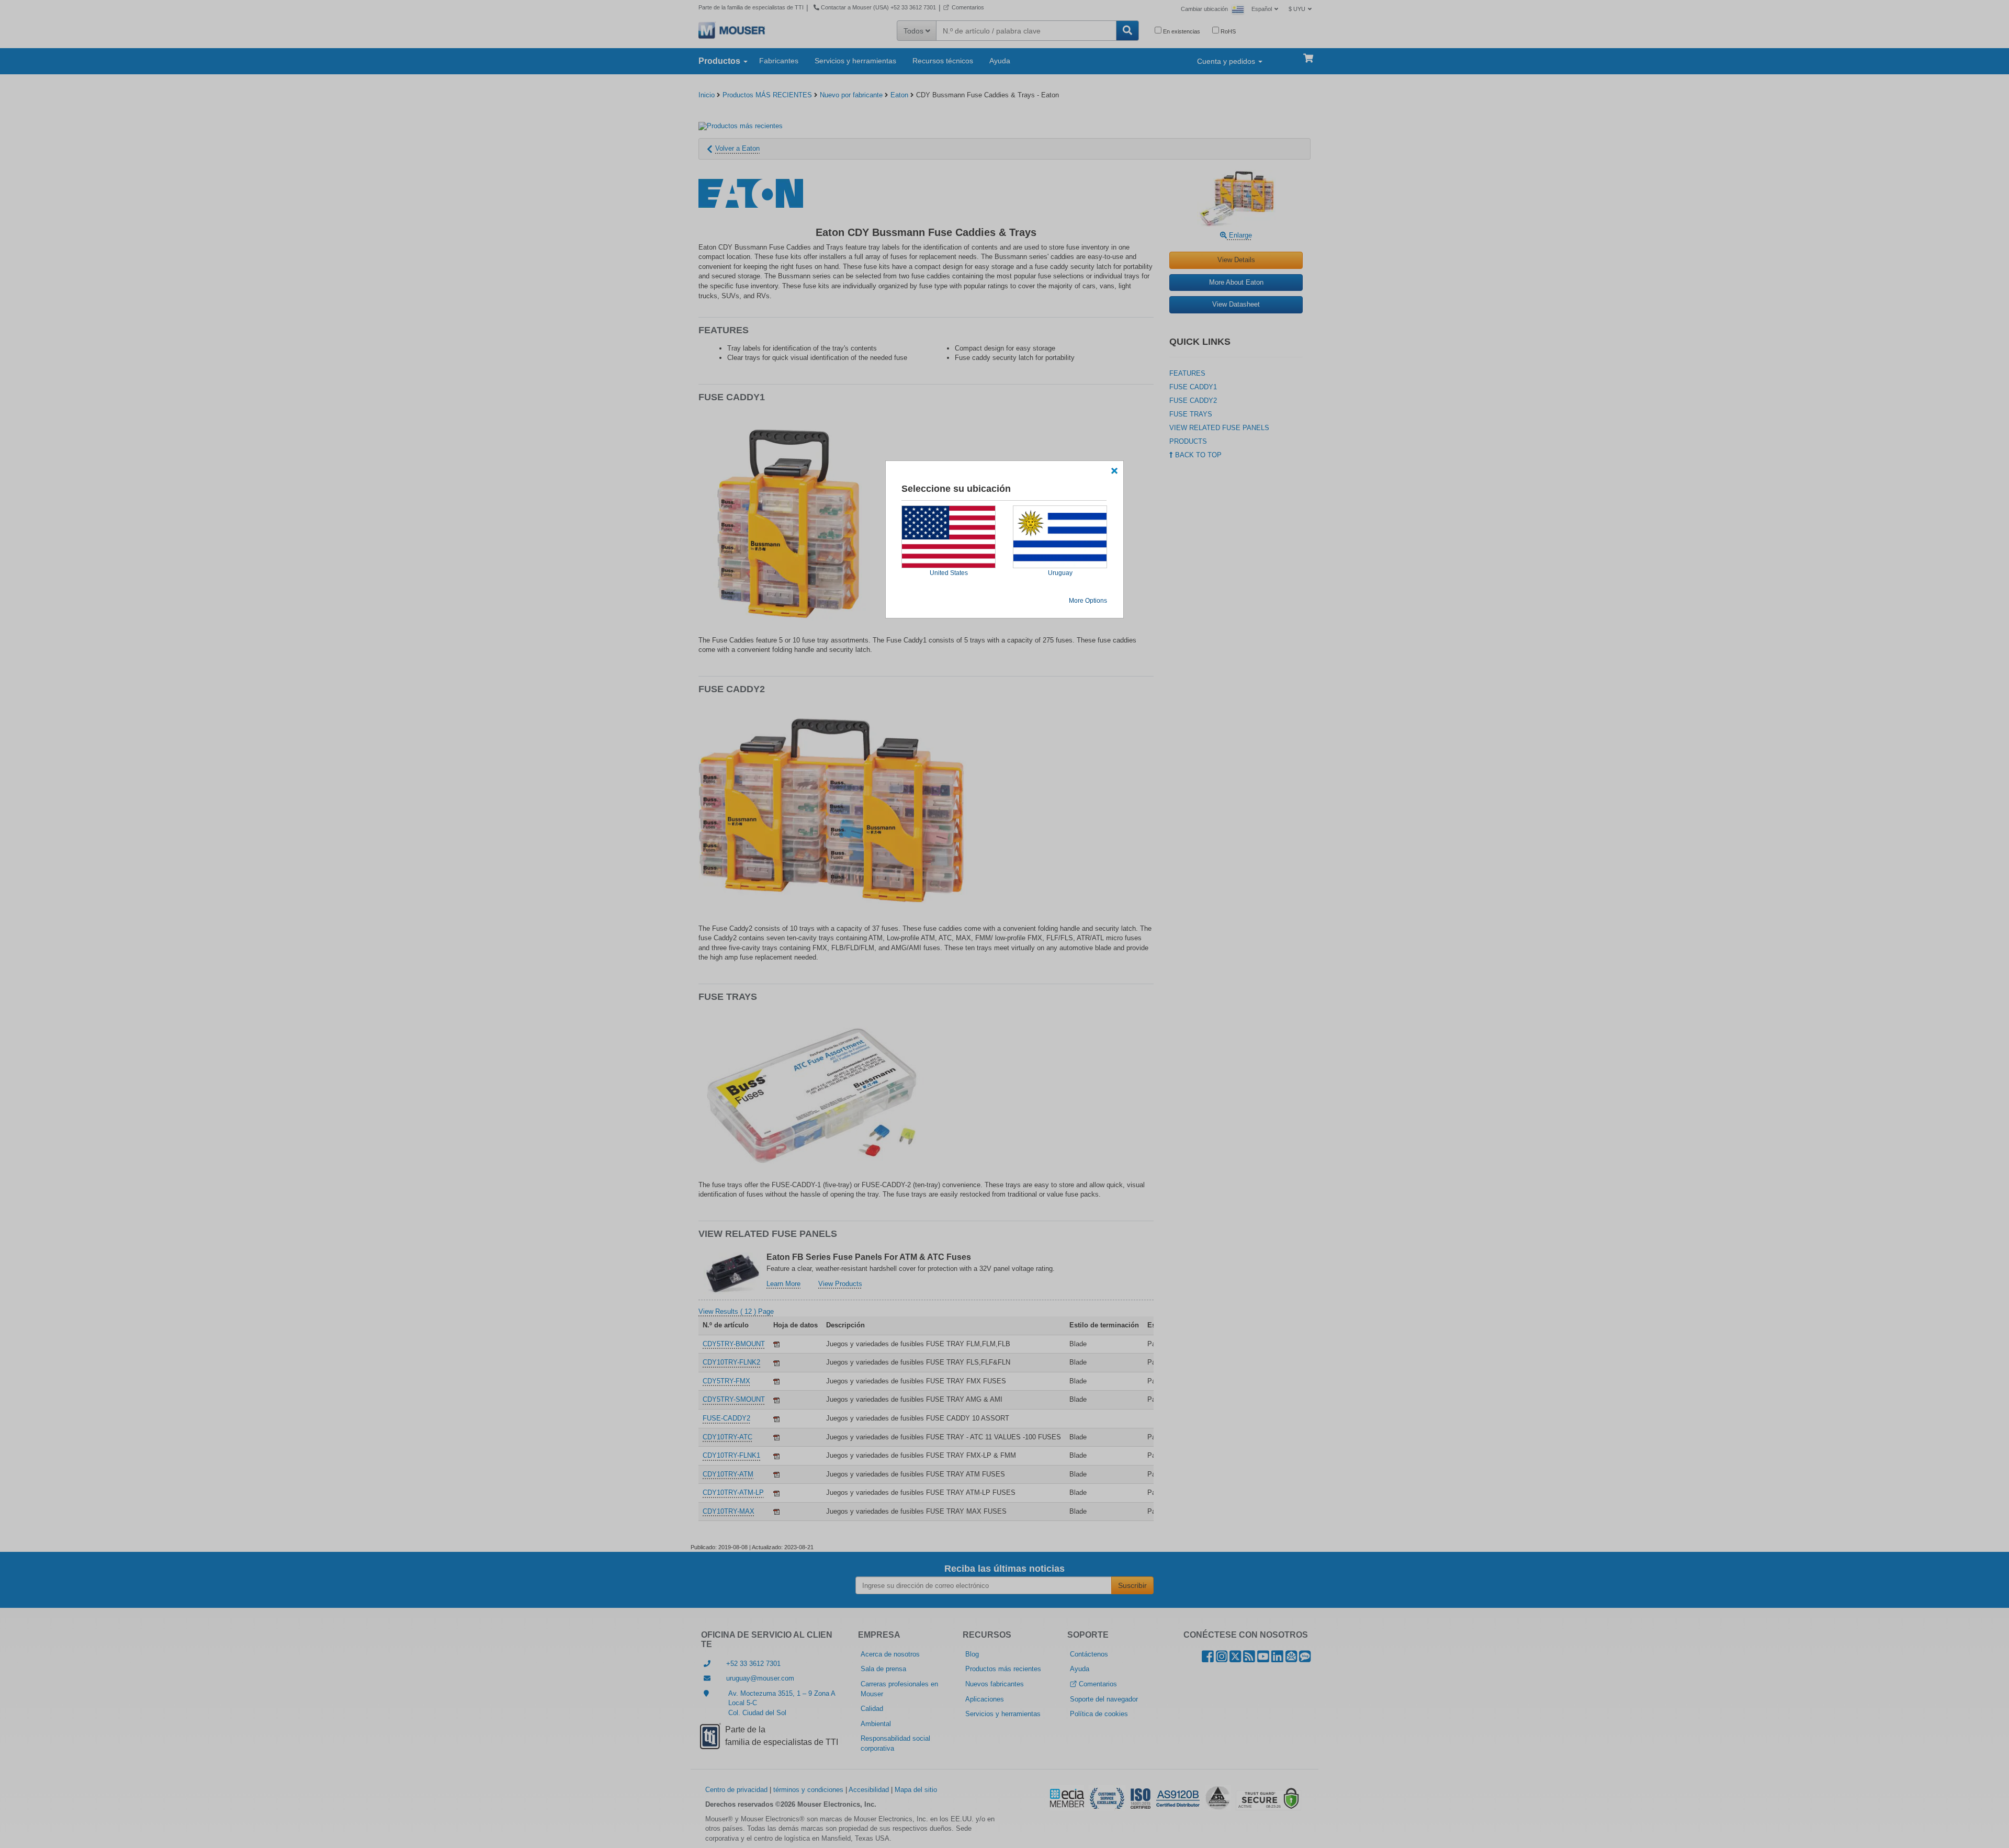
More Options (1088, 601)
